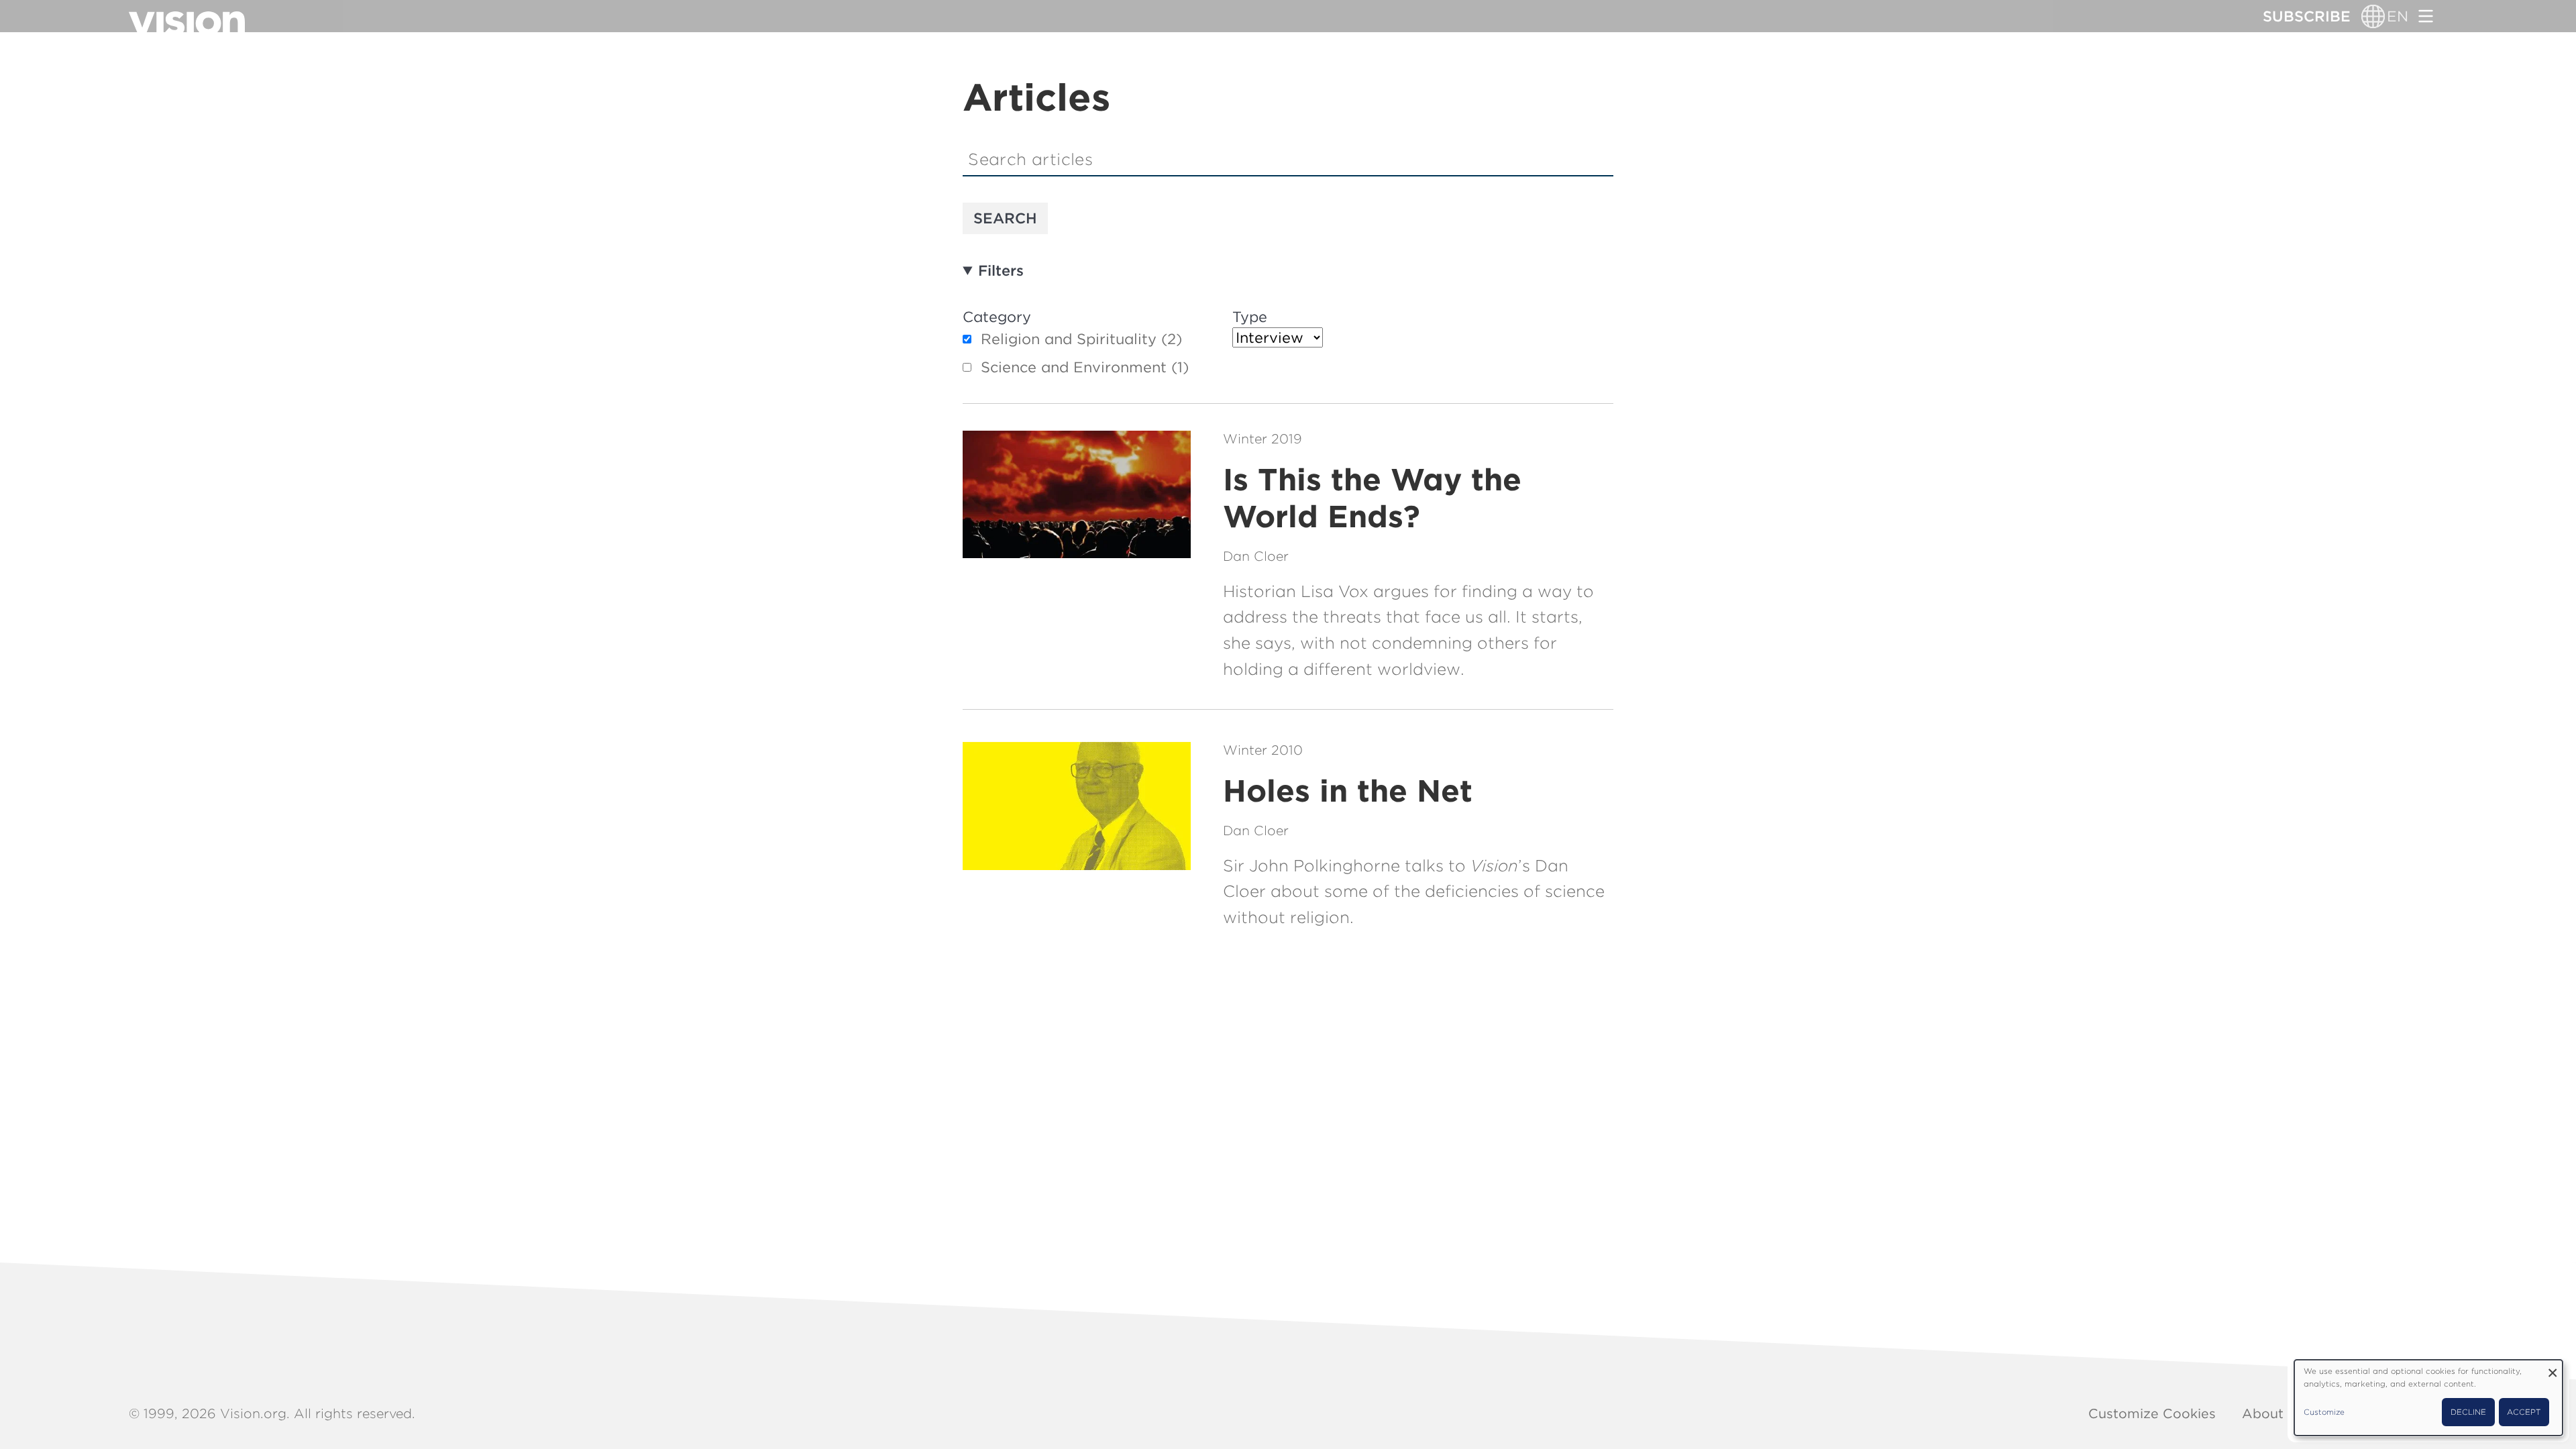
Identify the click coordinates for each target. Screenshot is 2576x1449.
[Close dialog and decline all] (2553, 1368)
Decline (2468, 1412)
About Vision (2285, 1413)
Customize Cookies (2152, 1413)
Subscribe (2307, 16)
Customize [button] (2324, 1412)
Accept (2524, 1412)
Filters (1001, 270)
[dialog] (2428, 1398)
